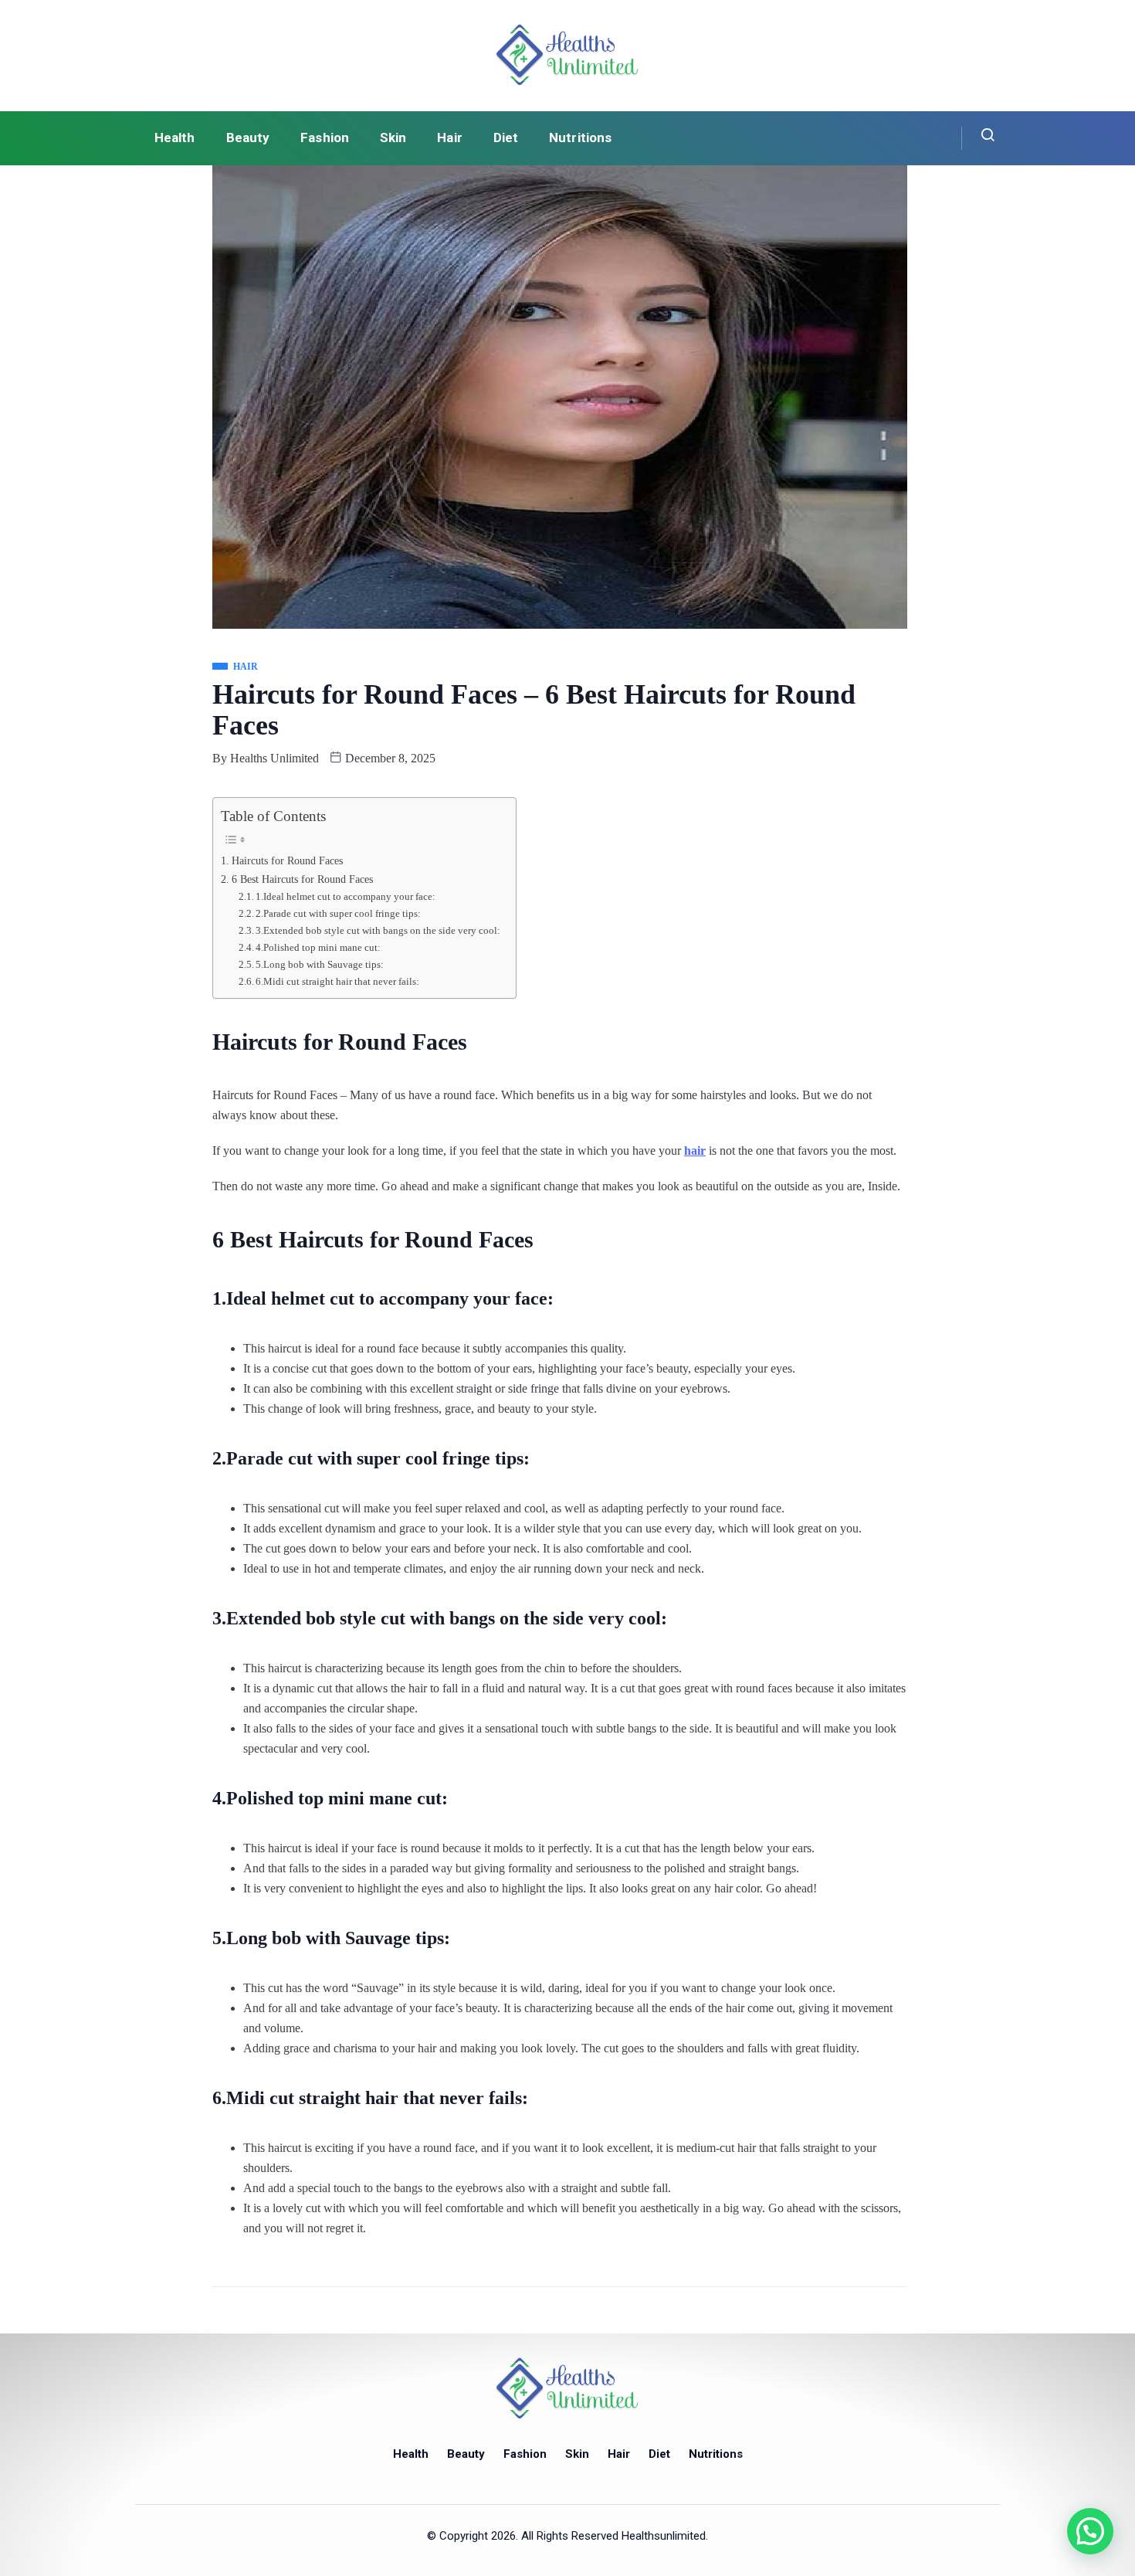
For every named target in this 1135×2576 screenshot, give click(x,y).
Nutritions (580, 137)
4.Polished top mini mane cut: (318, 947)
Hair (449, 137)
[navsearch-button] (979, 138)
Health (175, 137)
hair (695, 1151)
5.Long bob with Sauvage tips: (320, 964)
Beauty (248, 137)
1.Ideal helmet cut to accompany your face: (346, 896)
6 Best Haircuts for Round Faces (302, 879)
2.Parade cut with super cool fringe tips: (338, 913)
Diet (506, 137)
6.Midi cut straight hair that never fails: (337, 981)
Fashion (325, 137)
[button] (1090, 2531)
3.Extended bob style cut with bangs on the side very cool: (378, 930)
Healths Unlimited (274, 758)
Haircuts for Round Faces (287, 860)
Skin (393, 137)
